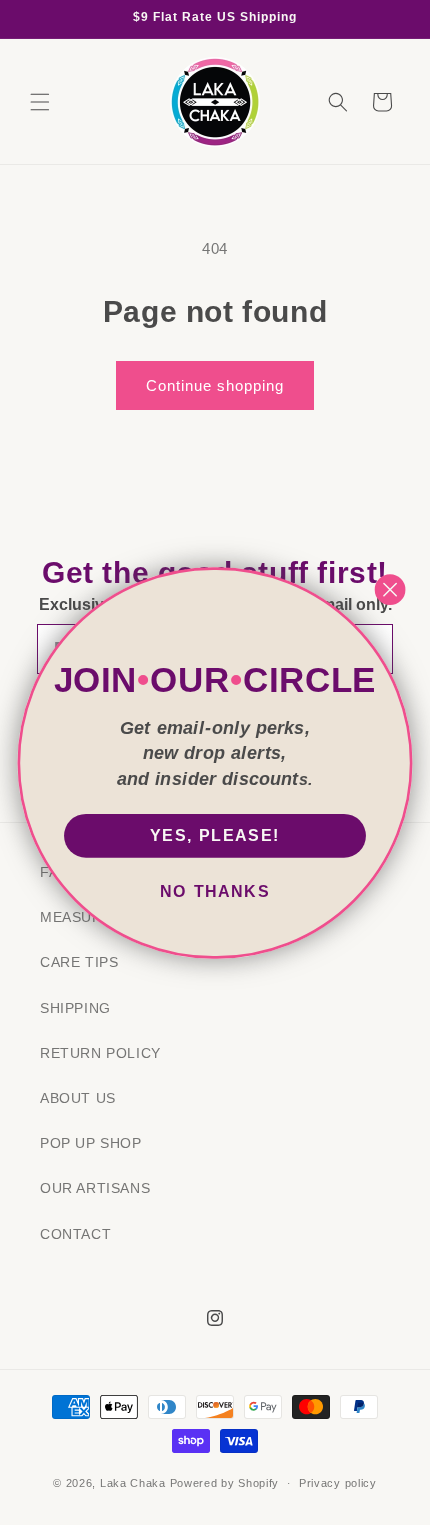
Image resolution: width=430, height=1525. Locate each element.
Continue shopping (215, 385)
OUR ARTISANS (95, 1188)
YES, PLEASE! (215, 836)
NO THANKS (215, 892)
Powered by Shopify (225, 1483)
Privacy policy (338, 1483)
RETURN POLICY (100, 1053)
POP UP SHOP (91, 1143)
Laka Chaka (133, 1483)
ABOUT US (78, 1098)
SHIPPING (75, 1008)
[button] (40, 102)
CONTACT (75, 1234)
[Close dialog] (390, 589)
